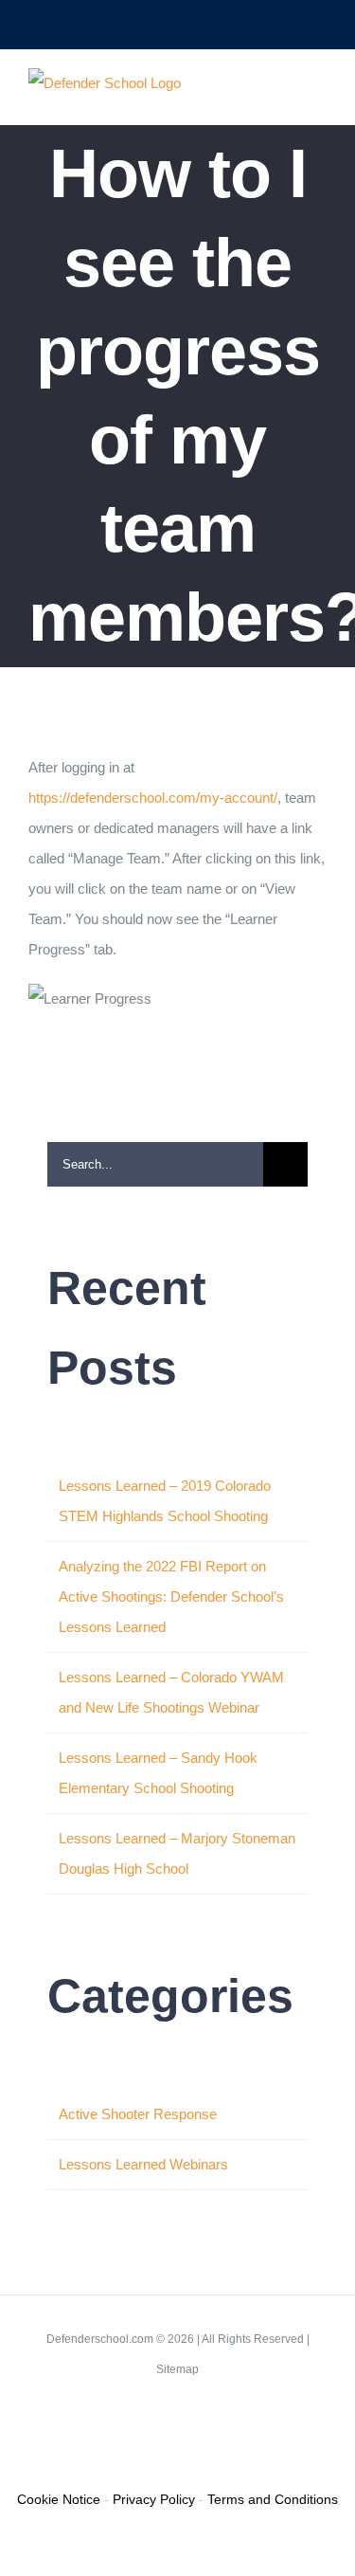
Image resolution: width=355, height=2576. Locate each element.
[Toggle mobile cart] (285, 95)
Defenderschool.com (100, 2339)
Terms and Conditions (273, 2499)
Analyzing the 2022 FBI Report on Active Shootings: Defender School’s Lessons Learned (171, 1596)
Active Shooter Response (138, 2114)
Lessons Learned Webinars (143, 2164)
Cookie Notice (59, 2499)
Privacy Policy (154, 2499)
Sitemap (177, 2369)
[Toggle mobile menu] (319, 95)
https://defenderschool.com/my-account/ (153, 798)
